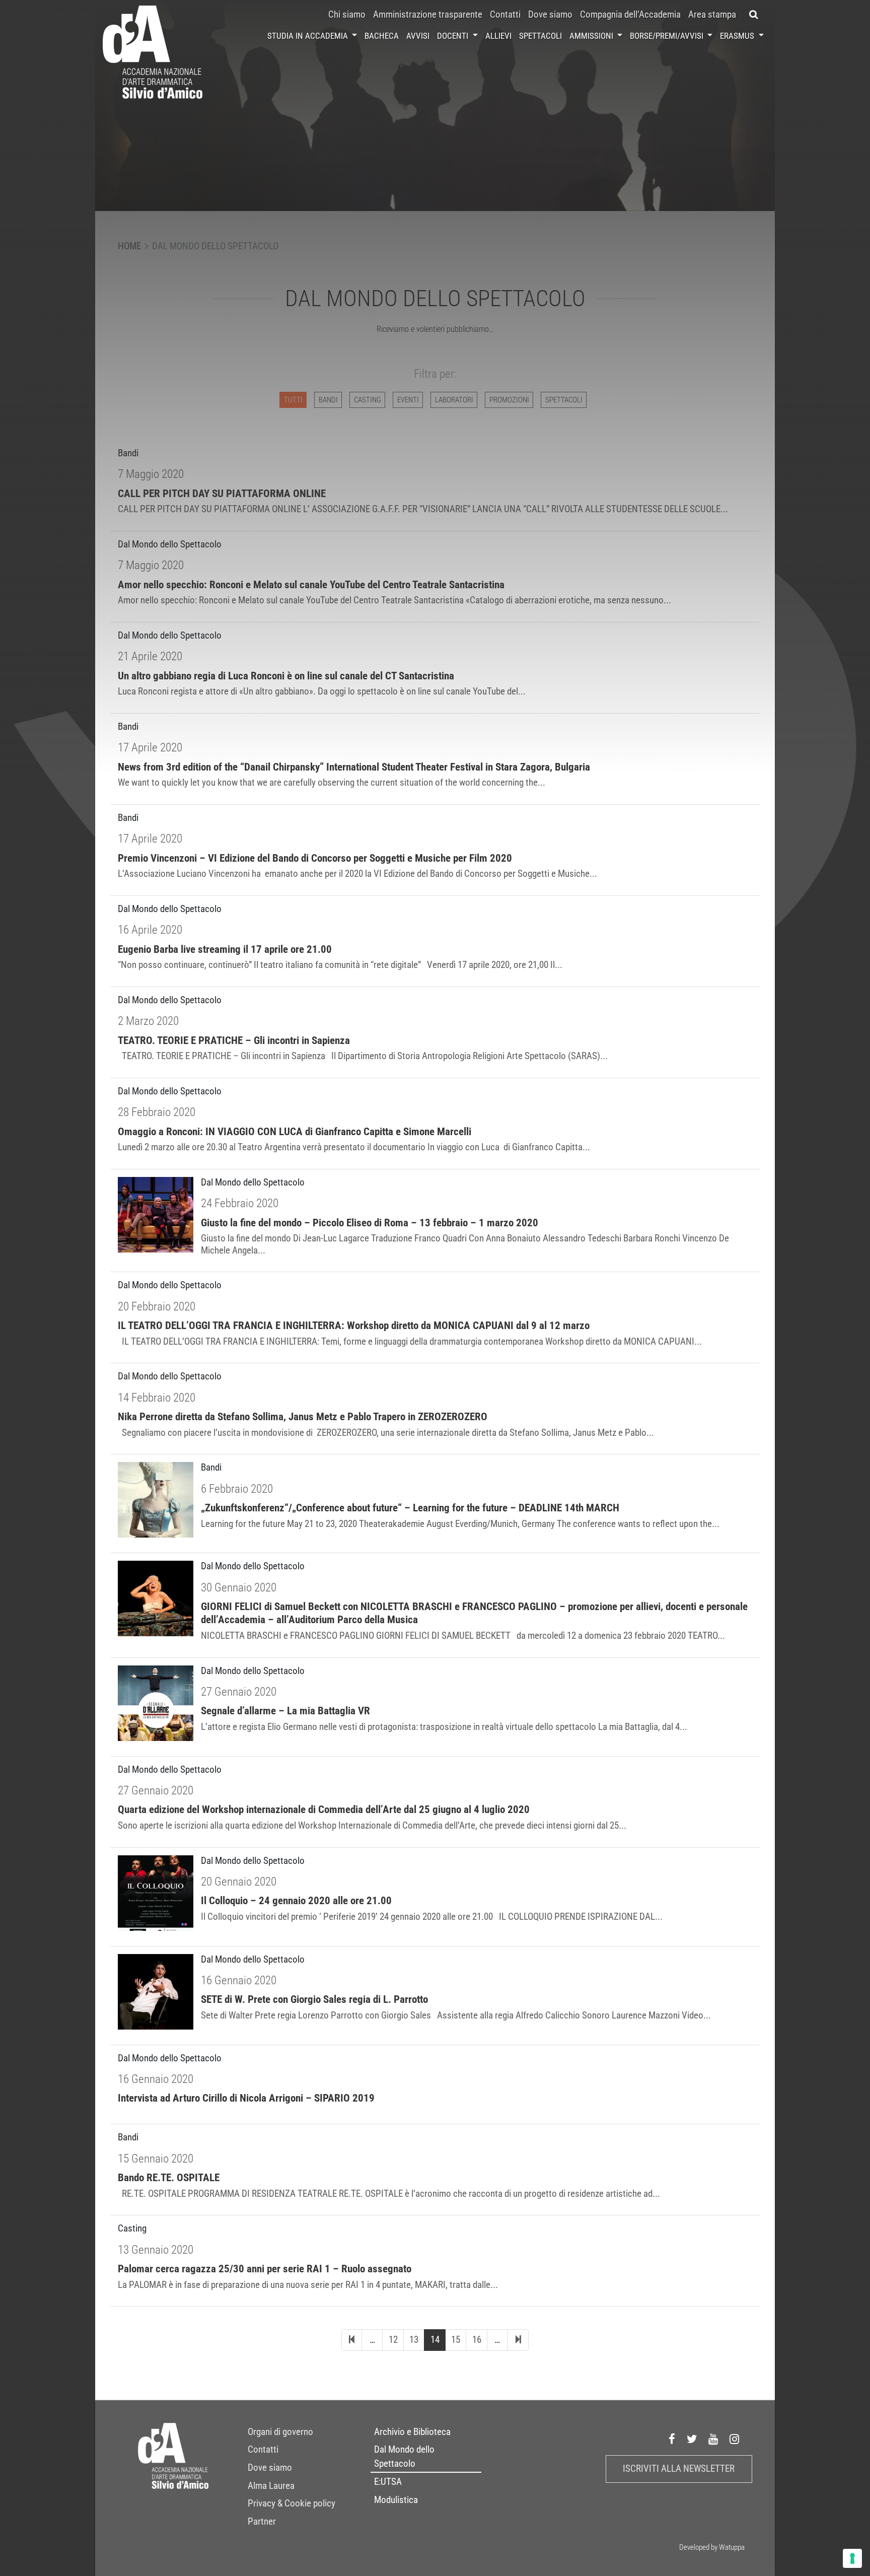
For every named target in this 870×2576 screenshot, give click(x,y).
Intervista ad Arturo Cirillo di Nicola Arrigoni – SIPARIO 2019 (246, 2098)
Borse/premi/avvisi (668, 36)
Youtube (713, 2439)
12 (393, 2340)
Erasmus (738, 36)
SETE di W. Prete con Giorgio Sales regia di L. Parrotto (314, 1999)
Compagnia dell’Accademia (630, 15)
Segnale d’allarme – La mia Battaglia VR (285, 1711)
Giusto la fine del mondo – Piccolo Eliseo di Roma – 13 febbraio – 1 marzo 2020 (370, 1223)
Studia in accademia (309, 36)
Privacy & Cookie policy (292, 2503)
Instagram (735, 2439)
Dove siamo (550, 15)
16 (477, 2340)
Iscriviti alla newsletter (679, 2469)
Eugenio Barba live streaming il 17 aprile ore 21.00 (225, 949)
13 (414, 2340)
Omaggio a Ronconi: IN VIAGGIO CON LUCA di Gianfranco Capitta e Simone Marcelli (295, 1132)
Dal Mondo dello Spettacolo (404, 2457)
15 (456, 2340)
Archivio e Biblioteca (412, 2432)
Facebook (672, 2439)
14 (435, 2340)
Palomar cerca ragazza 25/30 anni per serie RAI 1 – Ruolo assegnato (265, 2269)
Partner (262, 2522)
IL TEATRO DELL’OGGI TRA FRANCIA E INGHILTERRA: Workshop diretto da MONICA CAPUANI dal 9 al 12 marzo (354, 1326)
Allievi (498, 36)
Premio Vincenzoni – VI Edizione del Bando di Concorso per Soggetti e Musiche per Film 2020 (315, 858)
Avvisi (418, 36)
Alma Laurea (271, 2486)
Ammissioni (592, 36)
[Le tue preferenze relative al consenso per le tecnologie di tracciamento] (852, 2558)
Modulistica (396, 2500)
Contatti (505, 15)
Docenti (454, 36)
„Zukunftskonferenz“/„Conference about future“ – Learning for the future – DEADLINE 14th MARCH (410, 1508)
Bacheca (382, 36)
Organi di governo (280, 2432)
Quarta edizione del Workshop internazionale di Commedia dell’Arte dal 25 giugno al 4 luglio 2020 (324, 1809)
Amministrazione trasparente (428, 15)
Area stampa (712, 15)
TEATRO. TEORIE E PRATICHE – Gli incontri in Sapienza (234, 1040)
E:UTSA (388, 2482)
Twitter (692, 2439)
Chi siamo (347, 15)
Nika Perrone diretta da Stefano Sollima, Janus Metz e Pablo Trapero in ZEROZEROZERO (303, 1417)
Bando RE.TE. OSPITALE (169, 2178)
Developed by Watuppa (712, 2547)
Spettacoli (540, 36)
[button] (754, 15)
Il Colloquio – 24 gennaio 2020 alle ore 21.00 (296, 1901)
